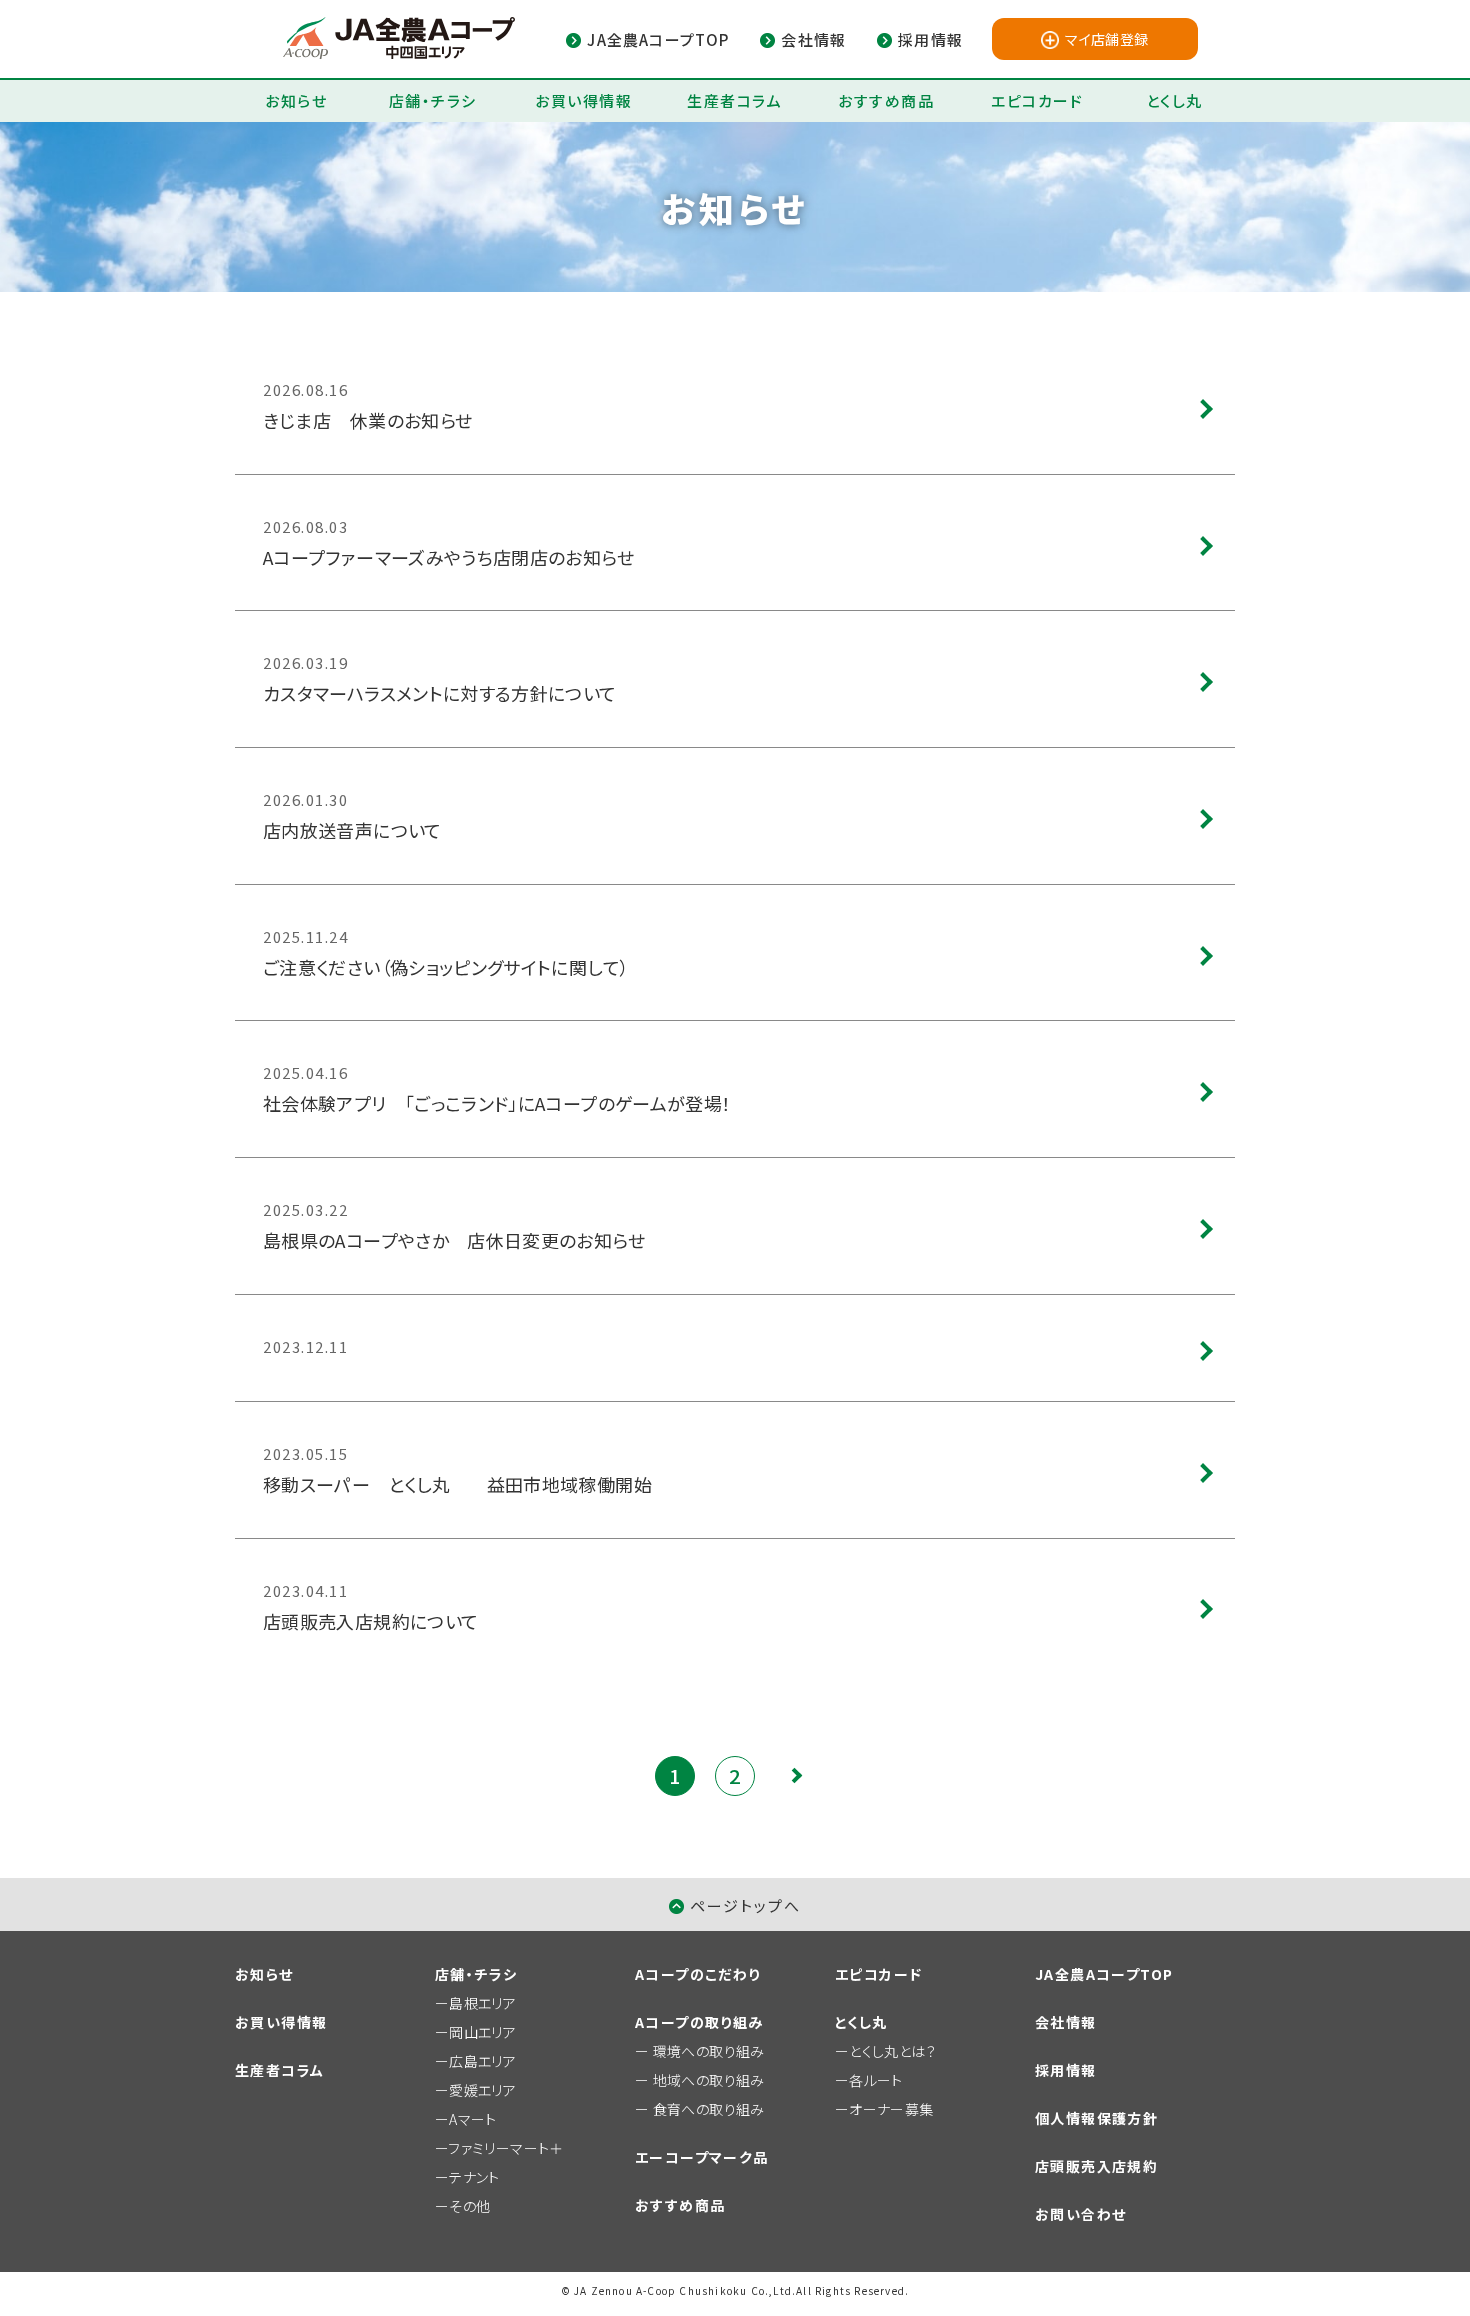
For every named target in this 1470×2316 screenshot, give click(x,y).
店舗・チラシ (433, 100)
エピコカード (1037, 100)
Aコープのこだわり (698, 1974)
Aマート (472, 2119)
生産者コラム (734, 100)
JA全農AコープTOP (1104, 1974)
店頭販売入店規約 (1096, 2166)
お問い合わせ (1080, 2214)
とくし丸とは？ (892, 2051)
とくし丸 (1174, 100)
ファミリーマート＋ (505, 2148)
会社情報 (1066, 2022)
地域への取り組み (709, 2080)
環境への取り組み (709, 2051)
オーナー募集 (891, 2109)
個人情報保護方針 (1096, 2118)
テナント (474, 2177)
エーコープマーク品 (702, 2157)
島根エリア (482, 2003)
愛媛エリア (482, 2090)
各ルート (875, 2080)
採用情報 (1066, 2070)
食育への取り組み (709, 2109)
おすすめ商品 (886, 100)
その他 (469, 2206)
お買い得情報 (583, 100)
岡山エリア (482, 2032)
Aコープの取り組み (699, 2022)
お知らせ (296, 100)
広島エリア (482, 2061)
